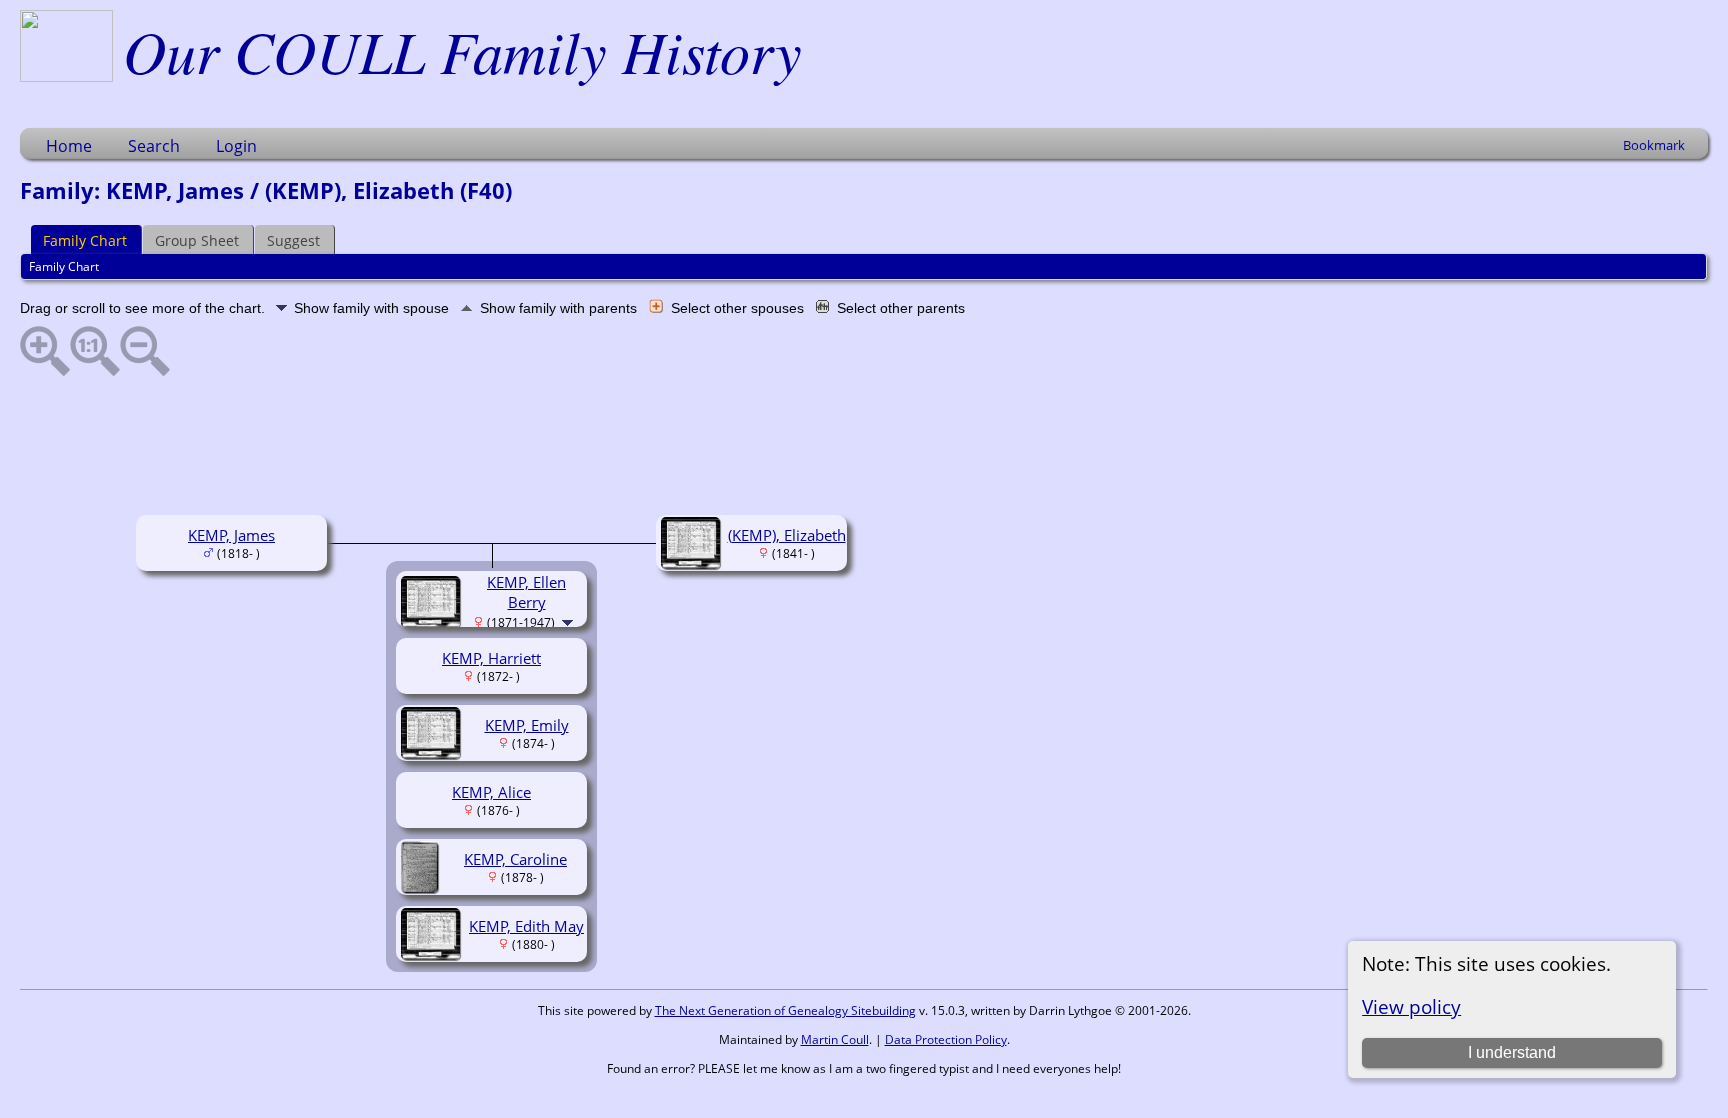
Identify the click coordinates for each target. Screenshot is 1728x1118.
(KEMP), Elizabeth (787, 535)
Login (236, 146)
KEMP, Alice (491, 792)
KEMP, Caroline (515, 859)
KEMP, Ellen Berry (526, 592)
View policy (1411, 1006)
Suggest (293, 240)
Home (69, 146)
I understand (1512, 1052)
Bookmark (1654, 145)
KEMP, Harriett (491, 658)
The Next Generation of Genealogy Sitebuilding (785, 1010)
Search (154, 146)
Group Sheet (197, 240)
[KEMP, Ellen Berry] (433, 622)
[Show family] (569, 621)
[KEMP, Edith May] (433, 954)
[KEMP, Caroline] (422, 887)
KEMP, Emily (527, 725)
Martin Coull (835, 1039)
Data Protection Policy (946, 1039)
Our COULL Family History (462, 50)
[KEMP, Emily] (433, 753)
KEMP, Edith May (526, 926)
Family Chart (85, 240)
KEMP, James (231, 535)
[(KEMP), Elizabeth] (693, 563)
